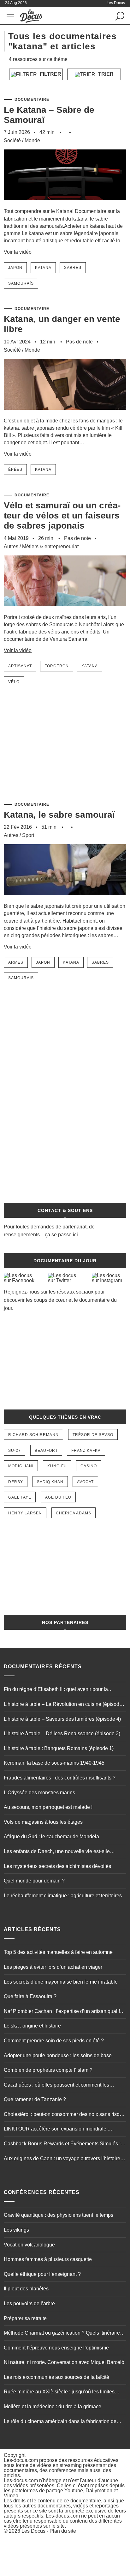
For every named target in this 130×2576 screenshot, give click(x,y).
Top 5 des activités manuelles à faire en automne (58, 1952)
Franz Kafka (86, 1451)
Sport (28, 835)
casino (89, 1466)
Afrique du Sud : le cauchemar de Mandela (51, 1837)
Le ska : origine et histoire (32, 2026)
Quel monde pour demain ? (34, 1881)
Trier (105, 74)
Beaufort (46, 1451)
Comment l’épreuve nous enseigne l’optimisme (56, 2348)
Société (12, 140)
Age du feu (58, 1497)
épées (15, 470)
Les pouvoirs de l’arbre (29, 2303)
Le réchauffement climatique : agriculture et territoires (63, 1896)
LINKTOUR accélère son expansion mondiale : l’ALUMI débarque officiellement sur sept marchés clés (65, 2130)
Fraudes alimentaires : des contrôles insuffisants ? (60, 1778)
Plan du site (63, 2531)
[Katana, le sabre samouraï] (65, 899)
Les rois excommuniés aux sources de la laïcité (56, 2377)
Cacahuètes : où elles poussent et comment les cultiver (56, 2086)
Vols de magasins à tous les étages (43, 1822)
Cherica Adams (74, 1513)
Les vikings (16, 2230)
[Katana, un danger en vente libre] (65, 414)
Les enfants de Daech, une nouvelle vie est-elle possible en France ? (57, 1852)
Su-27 (15, 1451)
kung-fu (57, 1466)
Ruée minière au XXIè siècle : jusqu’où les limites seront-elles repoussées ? (59, 2392)
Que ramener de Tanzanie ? (35, 2099)
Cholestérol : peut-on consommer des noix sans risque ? (65, 2115)
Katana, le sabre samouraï (59, 815)
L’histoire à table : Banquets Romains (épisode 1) (59, 1748)
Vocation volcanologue (29, 2245)
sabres (73, 268)
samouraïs (21, 283)
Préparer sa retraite (25, 2318)
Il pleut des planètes (26, 2289)
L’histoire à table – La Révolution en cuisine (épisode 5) (63, 1705)
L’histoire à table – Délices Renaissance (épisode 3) (62, 1733)
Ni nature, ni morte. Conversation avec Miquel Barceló (64, 2362)
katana (43, 268)
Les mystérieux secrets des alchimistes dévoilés (57, 1866)
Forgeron (57, 666)
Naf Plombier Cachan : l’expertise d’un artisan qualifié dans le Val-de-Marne (64, 2012)
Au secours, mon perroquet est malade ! (48, 1807)
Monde (32, 140)
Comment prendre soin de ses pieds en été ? (54, 2041)
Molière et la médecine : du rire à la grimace (53, 2406)
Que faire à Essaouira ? (30, 1996)
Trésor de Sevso (93, 1435)
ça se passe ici (61, 1235)
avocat (85, 1482)
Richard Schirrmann (33, 1435)
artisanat (20, 666)
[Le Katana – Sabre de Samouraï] (65, 205)
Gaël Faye (20, 1497)
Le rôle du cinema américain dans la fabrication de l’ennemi (60, 2422)
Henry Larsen (25, 1513)
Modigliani (21, 1466)
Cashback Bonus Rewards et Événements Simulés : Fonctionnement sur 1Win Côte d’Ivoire (62, 2144)
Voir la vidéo (18, 252)
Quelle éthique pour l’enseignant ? (42, 2274)
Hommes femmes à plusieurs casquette (48, 2259)
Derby (16, 1482)
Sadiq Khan (50, 1482)
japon (15, 268)
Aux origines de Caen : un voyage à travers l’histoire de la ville (62, 2159)
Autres (11, 546)
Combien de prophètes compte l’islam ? (48, 2070)
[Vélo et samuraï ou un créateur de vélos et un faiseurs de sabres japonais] (65, 611)
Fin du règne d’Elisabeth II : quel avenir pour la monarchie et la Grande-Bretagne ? (56, 1690)
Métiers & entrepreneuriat (50, 546)
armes (16, 962)
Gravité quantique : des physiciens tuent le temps (59, 2215)
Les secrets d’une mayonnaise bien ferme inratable (61, 1982)
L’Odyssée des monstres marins (39, 1793)
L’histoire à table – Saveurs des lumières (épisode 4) (62, 1719)
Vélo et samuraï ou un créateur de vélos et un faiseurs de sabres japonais (62, 515)
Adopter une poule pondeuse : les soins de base (58, 2055)
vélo (14, 682)
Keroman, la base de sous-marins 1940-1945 (54, 1763)
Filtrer (50, 74)
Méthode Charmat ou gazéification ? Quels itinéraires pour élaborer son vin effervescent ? (63, 2334)
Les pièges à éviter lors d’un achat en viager (53, 1967)
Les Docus (33, 2531)
